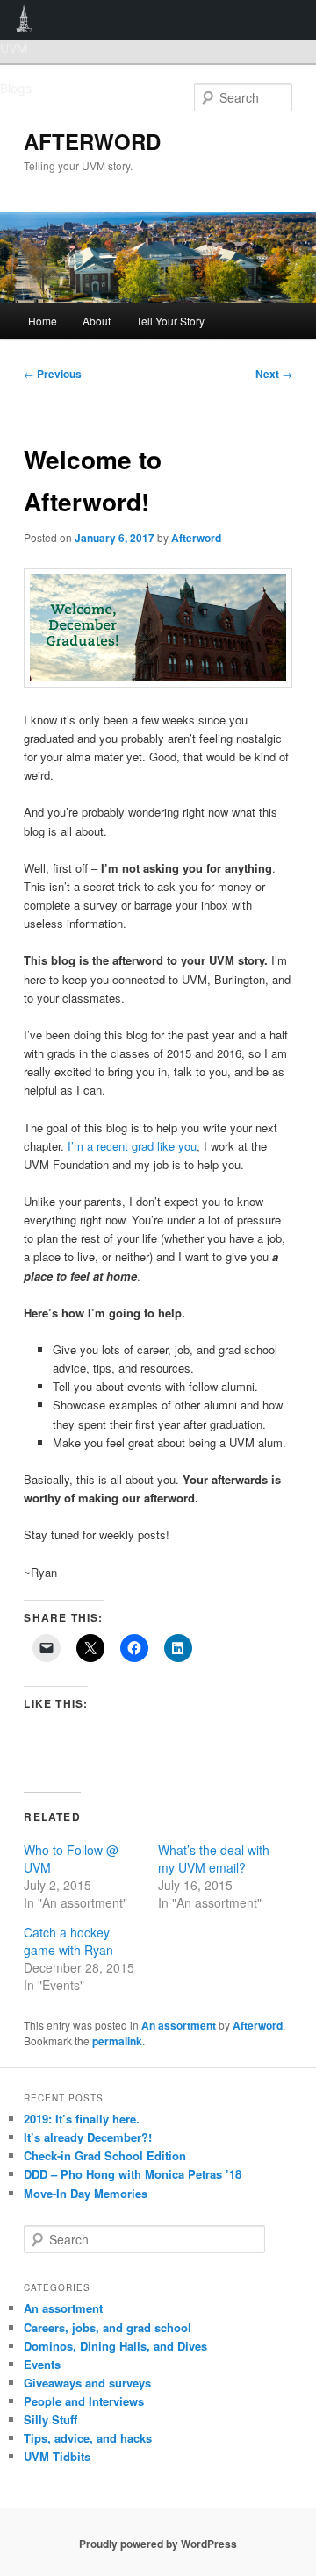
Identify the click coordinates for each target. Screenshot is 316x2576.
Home (43, 321)
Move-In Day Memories (86, 2193)
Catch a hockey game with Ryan (68, 1941)
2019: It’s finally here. (82, 2119)
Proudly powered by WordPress (158, 2544)
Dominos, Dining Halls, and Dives (115, 2346)
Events (42, 2364)
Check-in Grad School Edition (105, 2155)
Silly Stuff (50, 2419)
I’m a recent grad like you (132, 1146)
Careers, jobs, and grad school (108, 2327)
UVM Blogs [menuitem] (24, 20)
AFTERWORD (92, 141)
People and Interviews (84, 2401)
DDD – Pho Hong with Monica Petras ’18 (133, 2174)
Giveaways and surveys (87, 2383)
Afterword (196, 538)
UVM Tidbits (57, 2456)
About (97, 321)
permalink (117, 2041)
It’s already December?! (88, 2137)
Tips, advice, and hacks (88, 2438)
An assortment (179, 2025)
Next (274, 374)
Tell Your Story (170, 321)
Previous (53, 374)
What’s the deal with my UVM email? (214, 1859)
